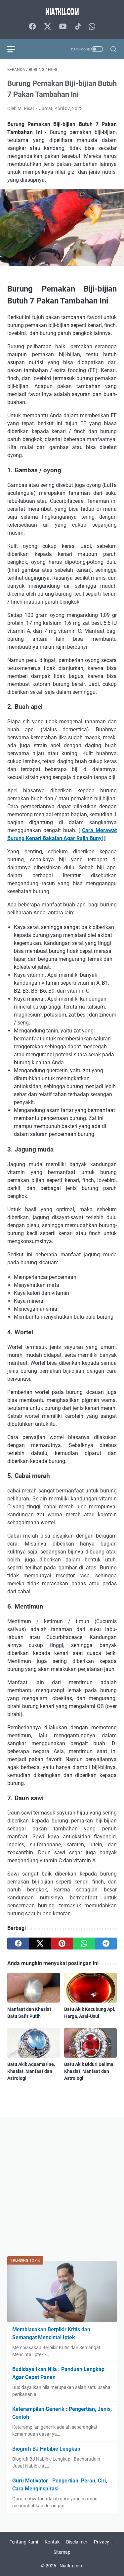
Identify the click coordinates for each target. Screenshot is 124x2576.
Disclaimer (77, 2542)
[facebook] (18, 1944)
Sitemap (62, 2552)
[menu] (15, 49)
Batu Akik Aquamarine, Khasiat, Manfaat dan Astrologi (31, 2071)
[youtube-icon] (63, 27)
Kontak (52, 2542)
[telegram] (106, 1944)
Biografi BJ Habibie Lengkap (46, 2449)
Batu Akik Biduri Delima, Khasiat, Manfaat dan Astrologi (89, 2071)
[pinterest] (62, 1944)
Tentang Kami (24, 2542)
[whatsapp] (84, 1944)
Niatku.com (71, 2566)
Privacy (102, 2542)
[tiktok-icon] (78, 27)
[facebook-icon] (32, 27)
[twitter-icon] (48, 27)
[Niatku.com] (62, 11)
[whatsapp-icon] (92, 27)
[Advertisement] (62, 2187)
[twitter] (40, 1944)
